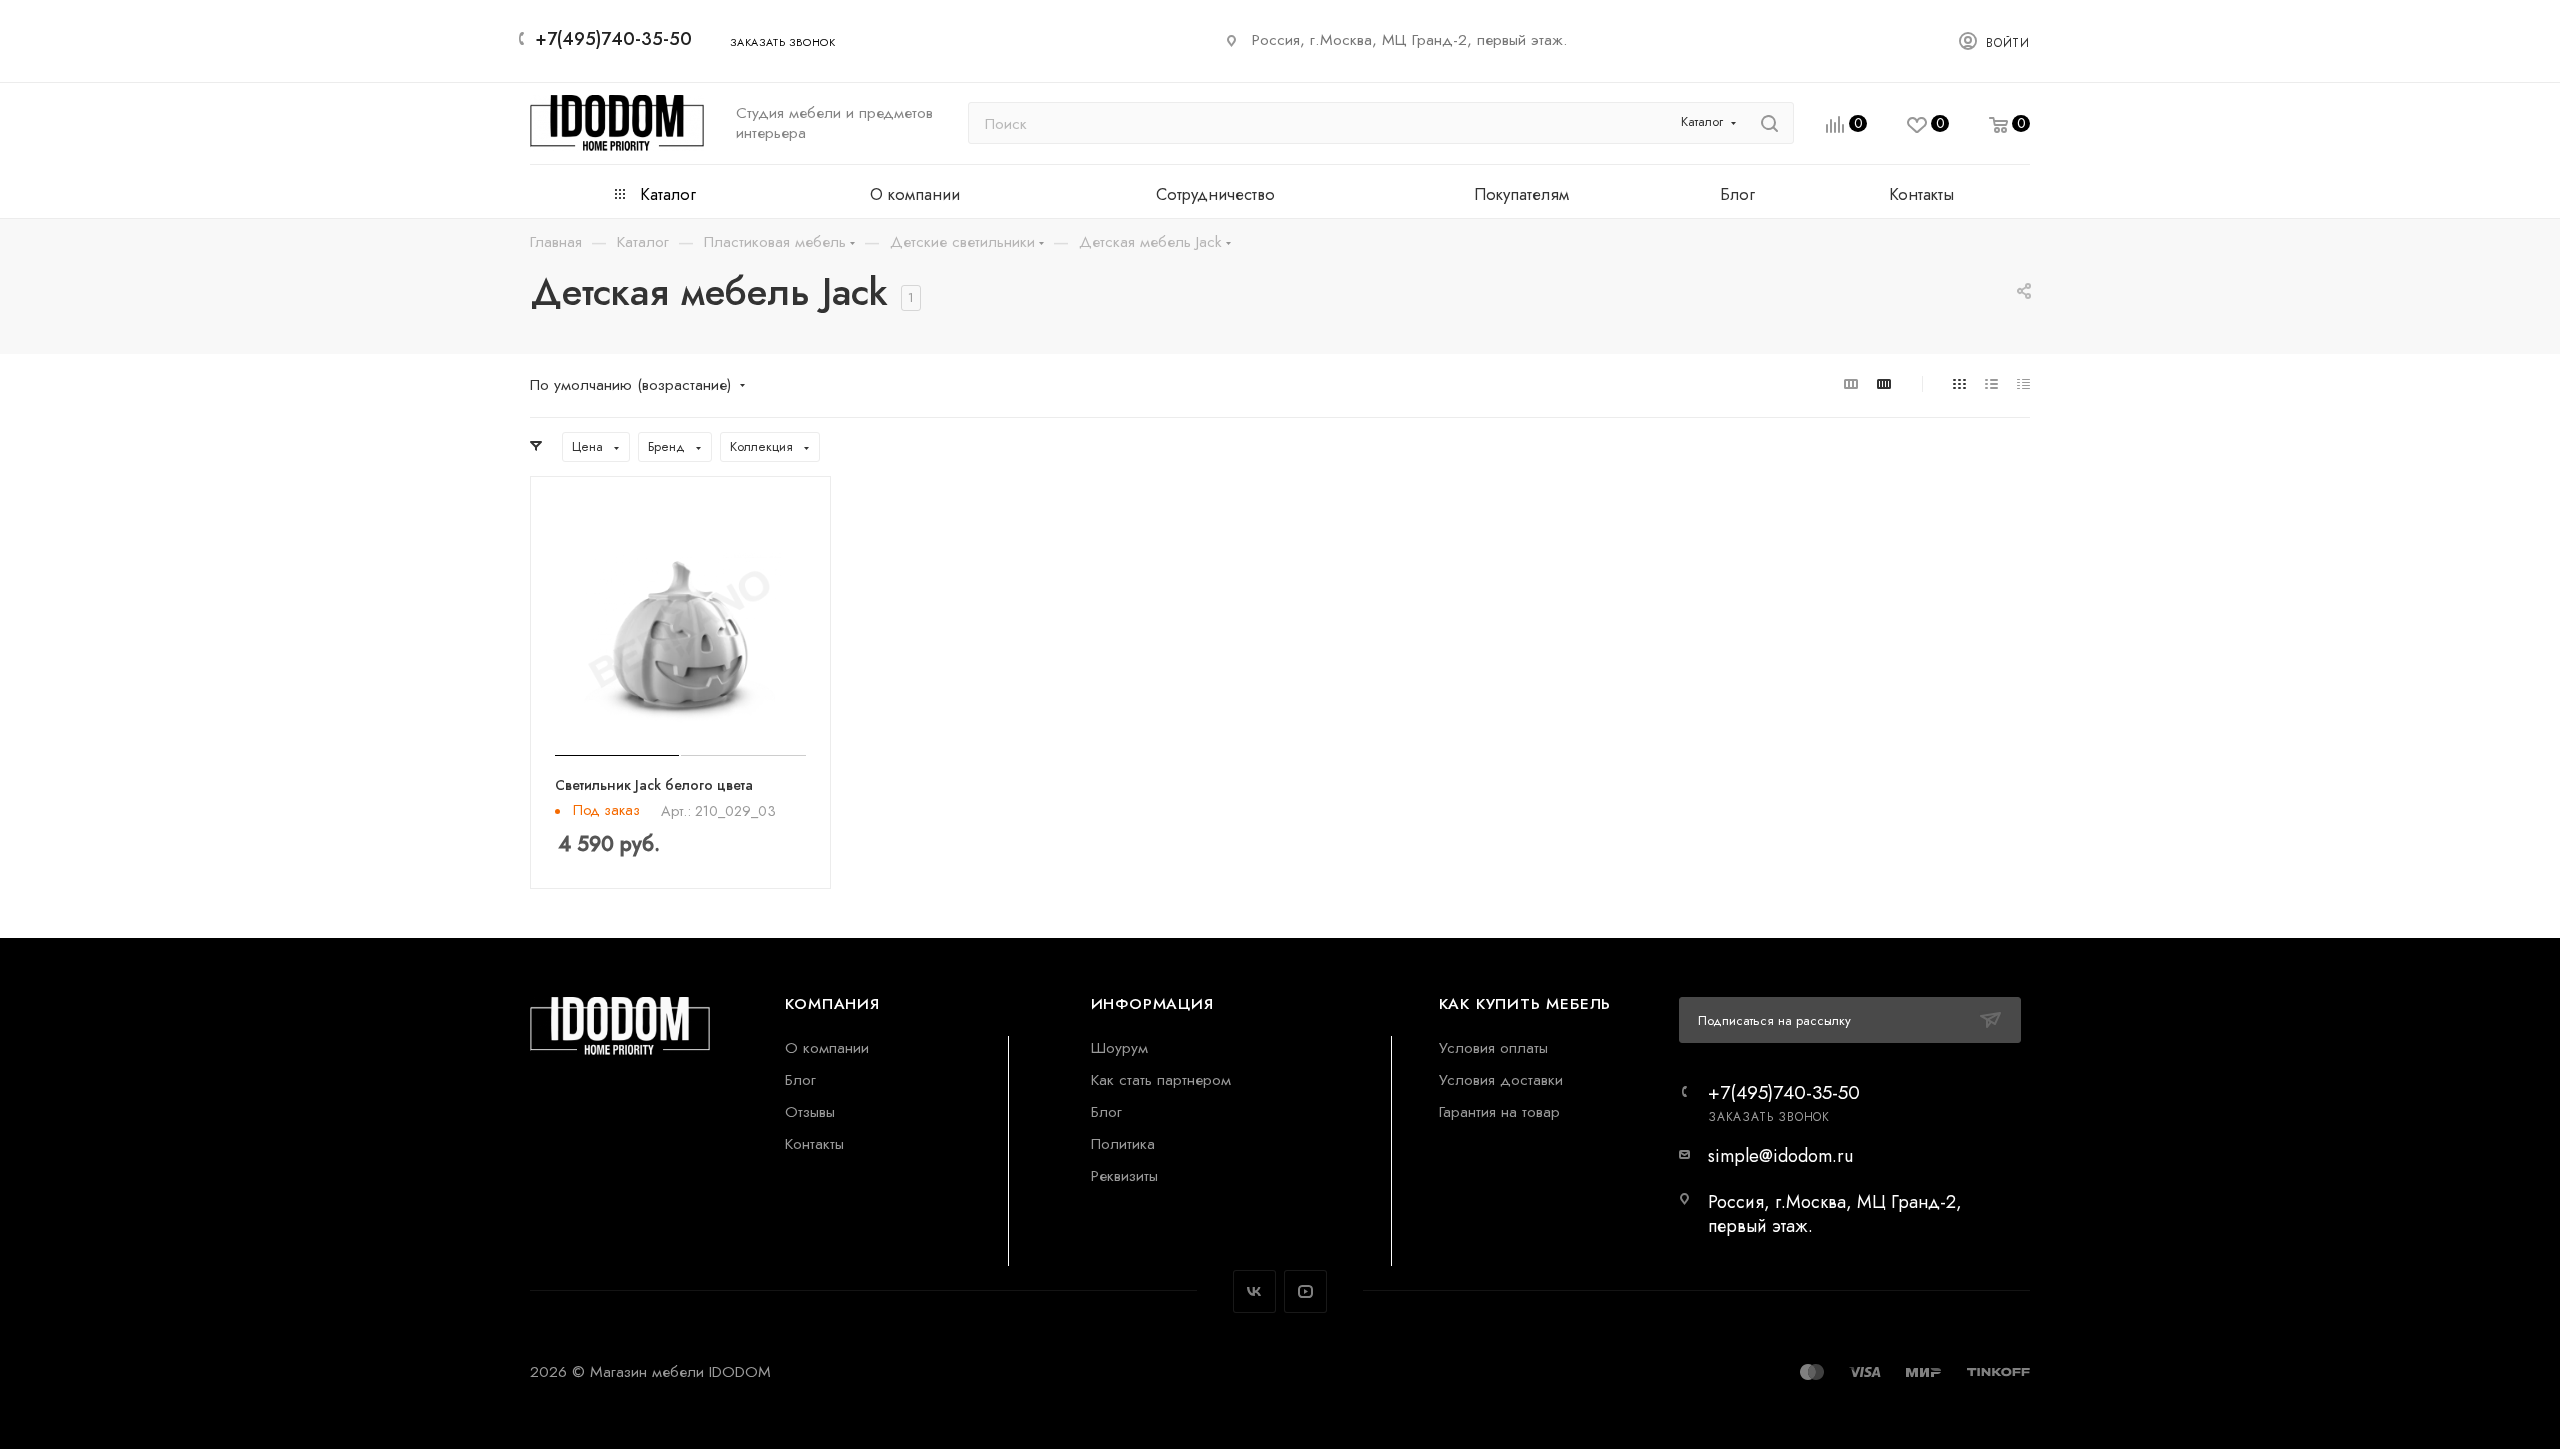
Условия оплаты (1493, 1047)
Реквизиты (1124, 1175)
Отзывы (810, 1111)
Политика (1123, 1143)
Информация (1152, 1003)
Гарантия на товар (1499, 1111)
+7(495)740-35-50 (613, 39)
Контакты (814, 1143)
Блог (800, 1079)
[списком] (1991, 383)
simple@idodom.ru (1780, 1156)
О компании (827, 1047)
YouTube (1305, 1291)
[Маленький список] (1851, 383)
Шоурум (1119, 1047)
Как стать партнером (1161, 1079)
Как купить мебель (1525, 1003)
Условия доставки (1501, 1079)
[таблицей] (2023, 383)
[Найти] (1769, 123)
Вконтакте (1254, 1291)
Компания (832, 1003)
